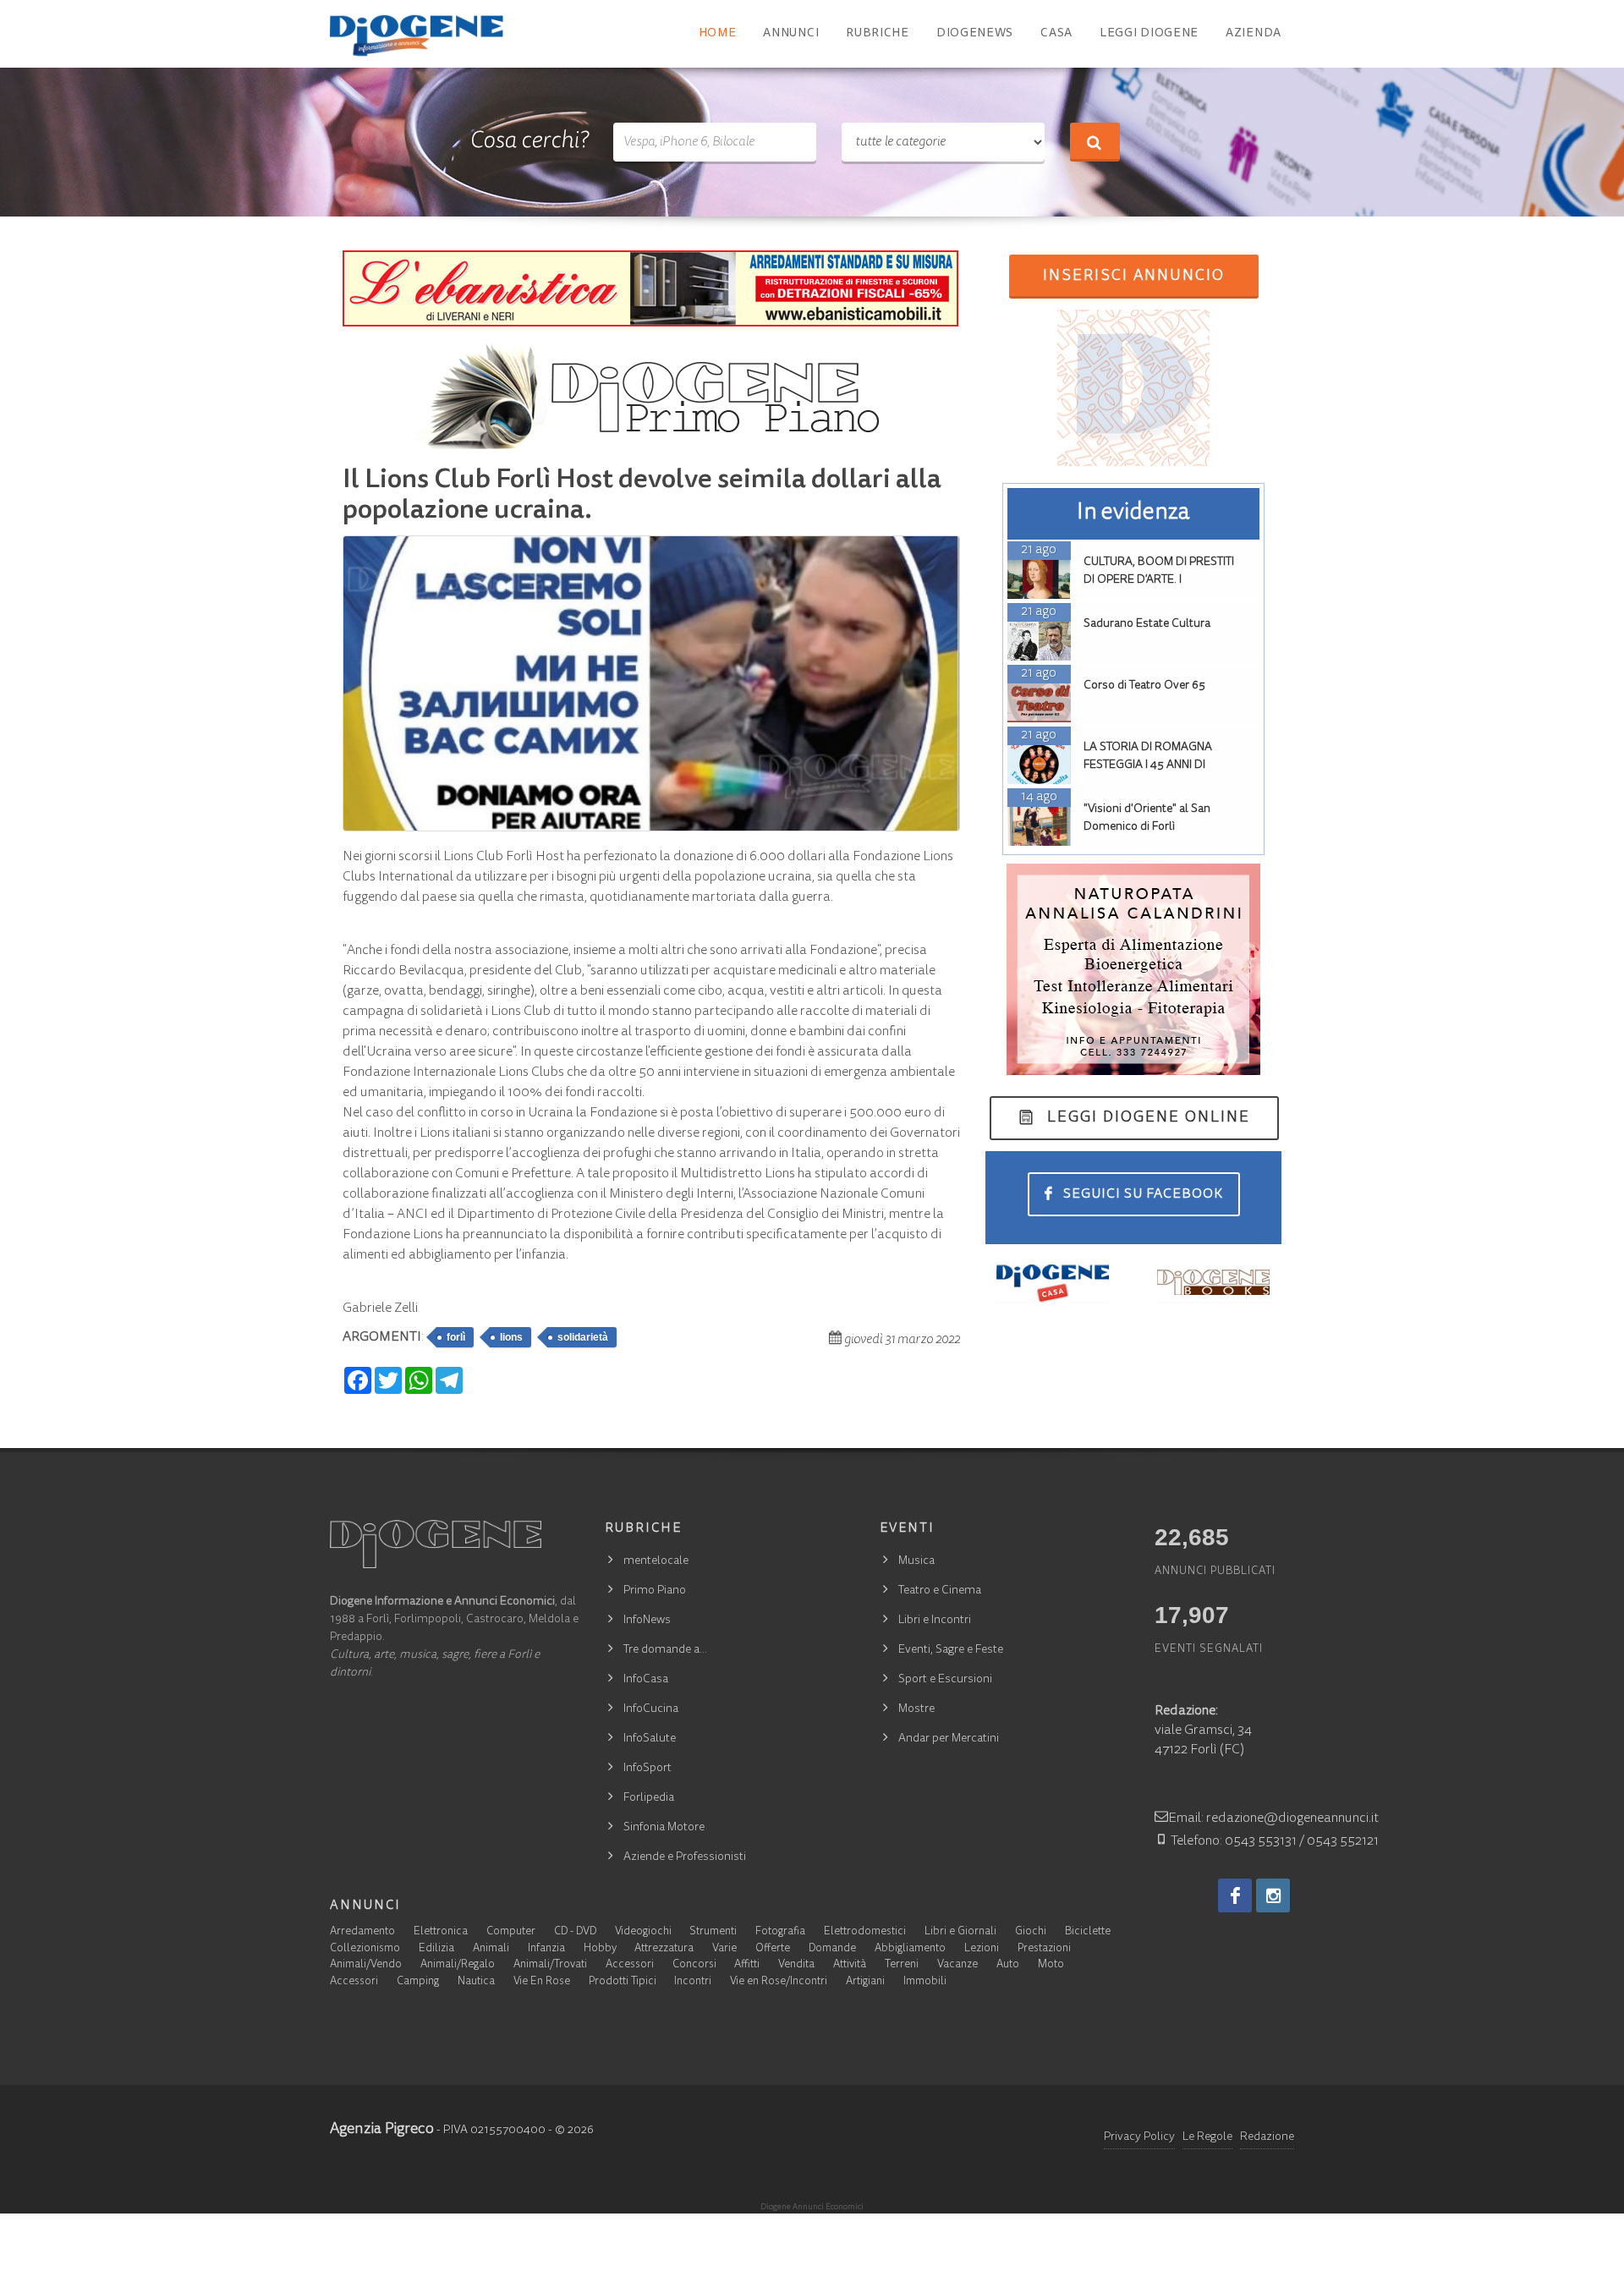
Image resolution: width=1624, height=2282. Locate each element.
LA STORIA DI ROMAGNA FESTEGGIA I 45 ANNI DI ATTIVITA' (1148, 765)
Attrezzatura (664, 1949)
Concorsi (694, 1965)
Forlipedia (649, 1798)
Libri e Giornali (960, 1932)
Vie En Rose (542, 1982)
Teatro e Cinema (940, 1591)
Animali (491, 1949)
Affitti (747, 1965)
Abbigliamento (910, 1949)
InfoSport (647, 1769)
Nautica (476, 1982)
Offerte (773, 1949)
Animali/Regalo (458, 1965)
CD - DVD (575, 1932)
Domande (832, 1949)
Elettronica (441, 1932)
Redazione (1267, 2137)
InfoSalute (650, 1739)
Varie (724, 1949)
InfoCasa (646, 1680)
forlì (456, 1337)
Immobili (925, 1982)
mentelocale (656, 1561)
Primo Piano (655, 1591)
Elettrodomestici (865, 1932)
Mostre (916, 1709)
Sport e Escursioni (945, 1680)
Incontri (693, 1982)
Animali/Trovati (550, 1965)
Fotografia (780, 1932)
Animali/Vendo (366, 1965)
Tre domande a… (665, 1650)
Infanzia (546, 1949)
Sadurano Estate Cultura (1147, 624)
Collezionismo (365, 1949)
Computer (511, 1932)
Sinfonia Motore (664, 1828)
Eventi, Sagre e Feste (951, 1650)
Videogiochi (643, 1932)
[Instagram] (1273, 1895)
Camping (418, 1982)
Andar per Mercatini (949, 1739)
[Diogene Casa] (1053, 1282)
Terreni (902, 1965)
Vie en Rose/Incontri (779, 1982)
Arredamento (362, 1932)
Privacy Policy (1139, 2137)
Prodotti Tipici (623, 1982)
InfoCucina (651, 1709)
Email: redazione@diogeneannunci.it (1273, 1818)
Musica (916, 1561)
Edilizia (436, 1949)
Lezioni (982, 1949)
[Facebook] (1235, 1895)
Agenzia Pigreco (382, 2130)
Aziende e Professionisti (685, 1857)
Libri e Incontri (935, 1621)
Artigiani (865, 1982)
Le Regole (1207, 2137)
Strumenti (713, 1932)
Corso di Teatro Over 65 (1144, 686)
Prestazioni (1044, 1949)
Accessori (630, 1965)
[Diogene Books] (1214, 1282)
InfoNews (647, 1621)
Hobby (600, 1949)
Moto (1051, 1965)
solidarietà (583, 1337)
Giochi (1031, 1932)
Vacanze (957, 1965)
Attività (850, 1965)
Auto (1008, 1965)
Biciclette (1088, 1932)
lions (511, 1337)
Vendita (796, 1965)
